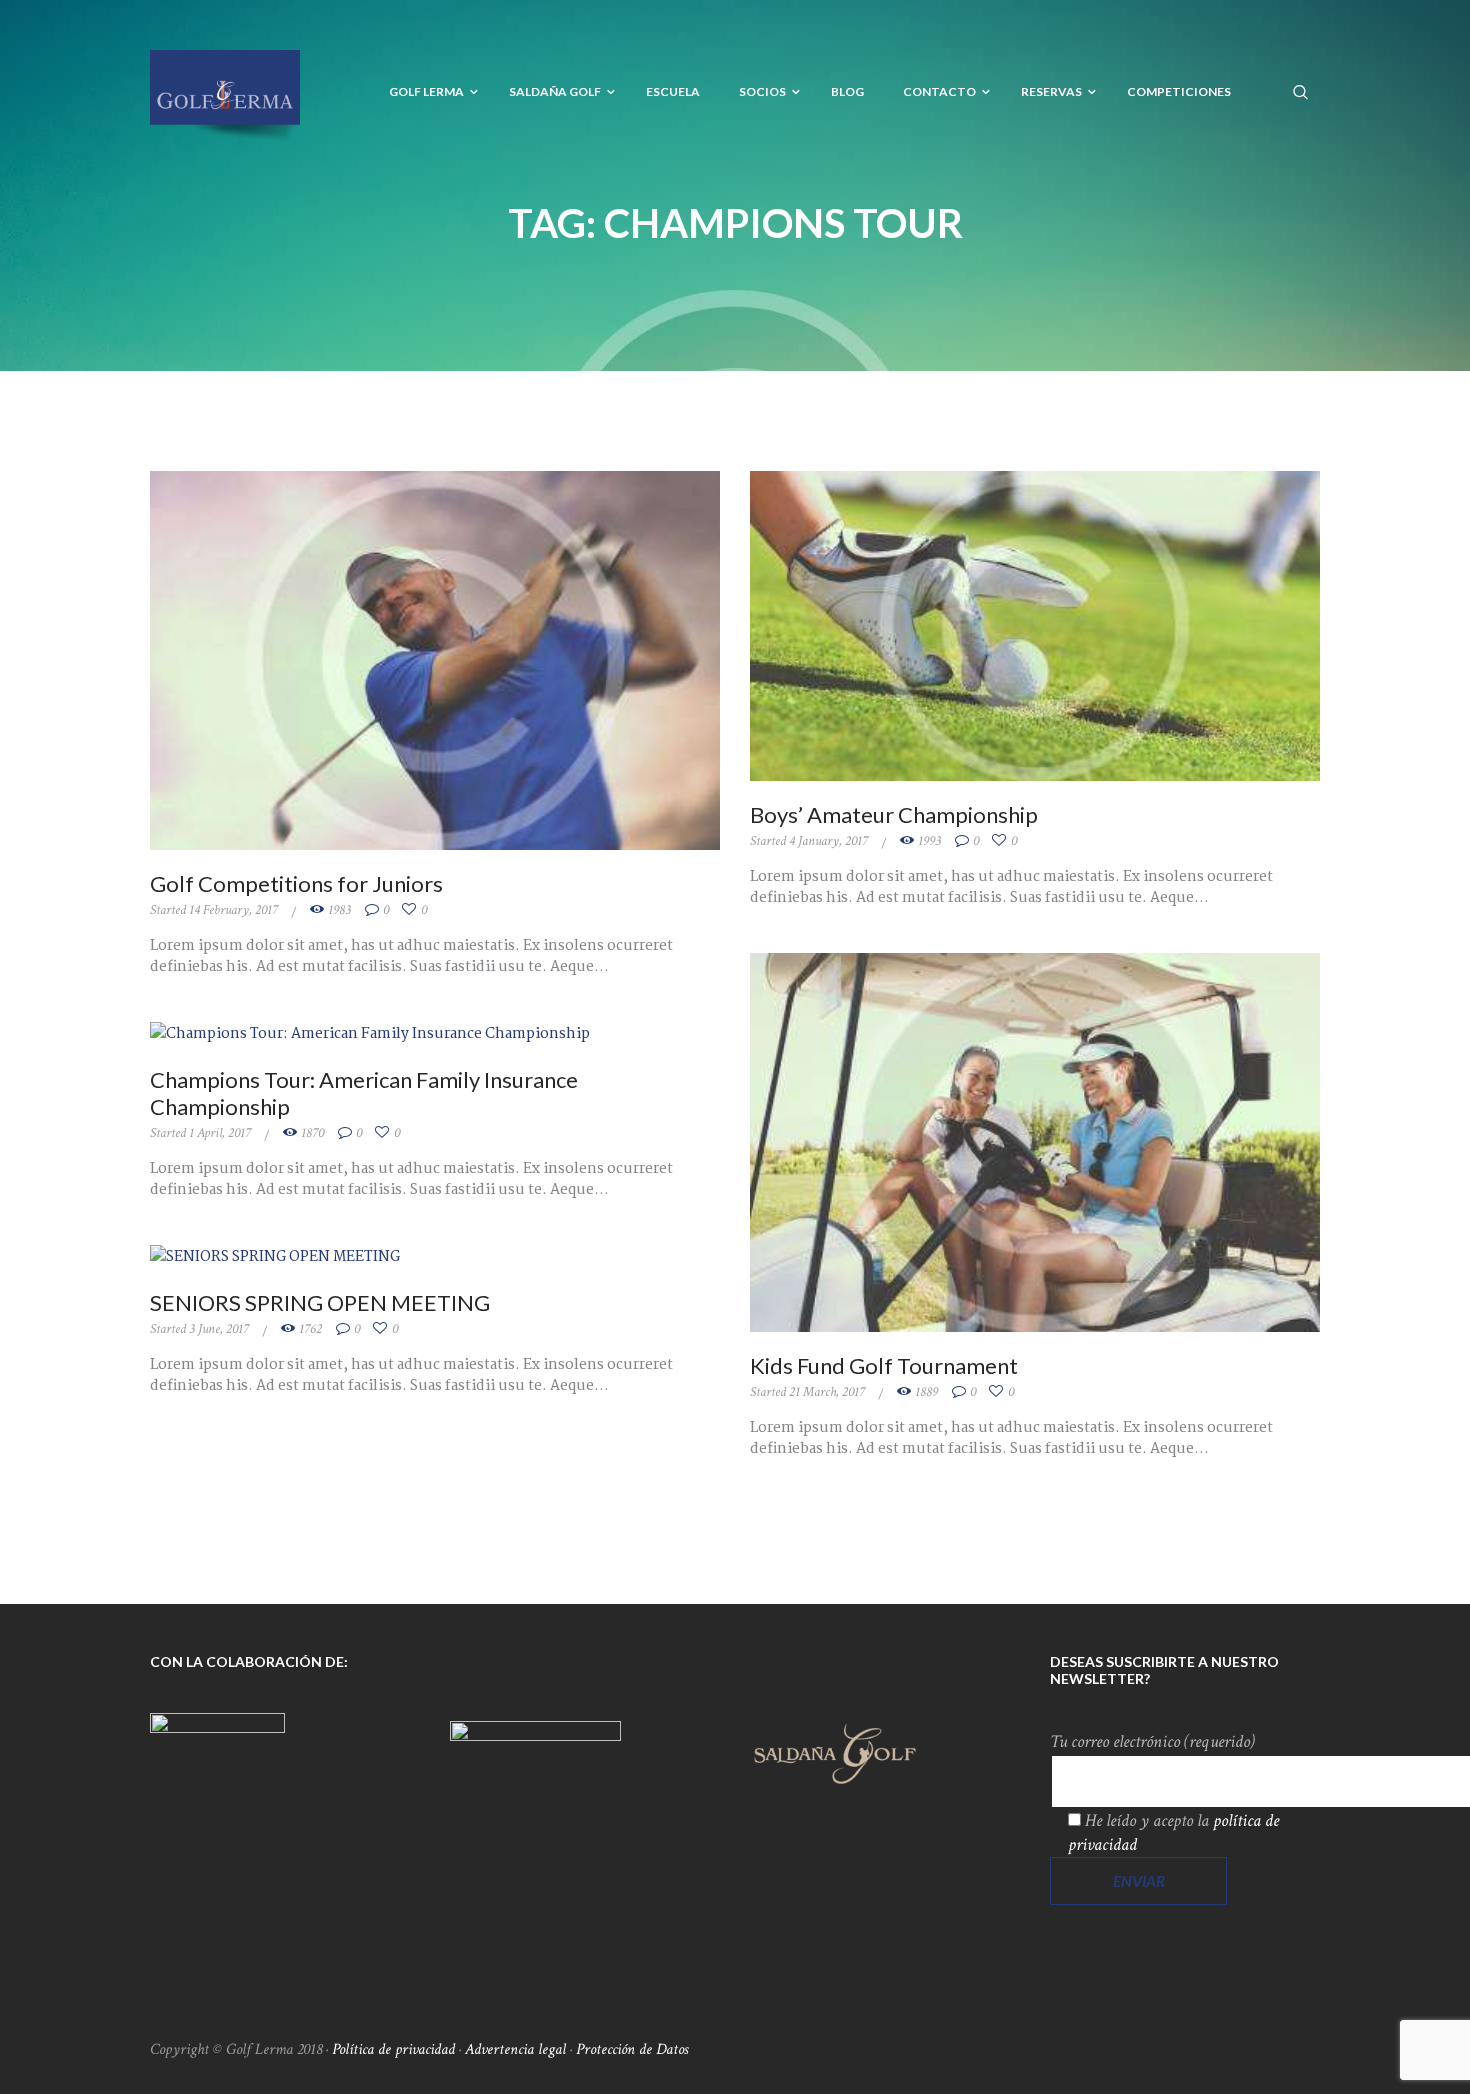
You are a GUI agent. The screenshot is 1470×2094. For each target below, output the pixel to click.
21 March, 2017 (827, 1392)
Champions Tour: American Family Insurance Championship (364, 1092)
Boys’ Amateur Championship (894, 814)
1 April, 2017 (220, 1133)
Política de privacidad (393, 2049)
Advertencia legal (515, 2049)
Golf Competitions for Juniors (296, 883)
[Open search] (1301, 91)
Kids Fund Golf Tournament (884, 1365)
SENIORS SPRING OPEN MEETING (320, 1302)
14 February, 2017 (233, 910)
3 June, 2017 (219, 1329)
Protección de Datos (632, 2049)
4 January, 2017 (828, 841)
